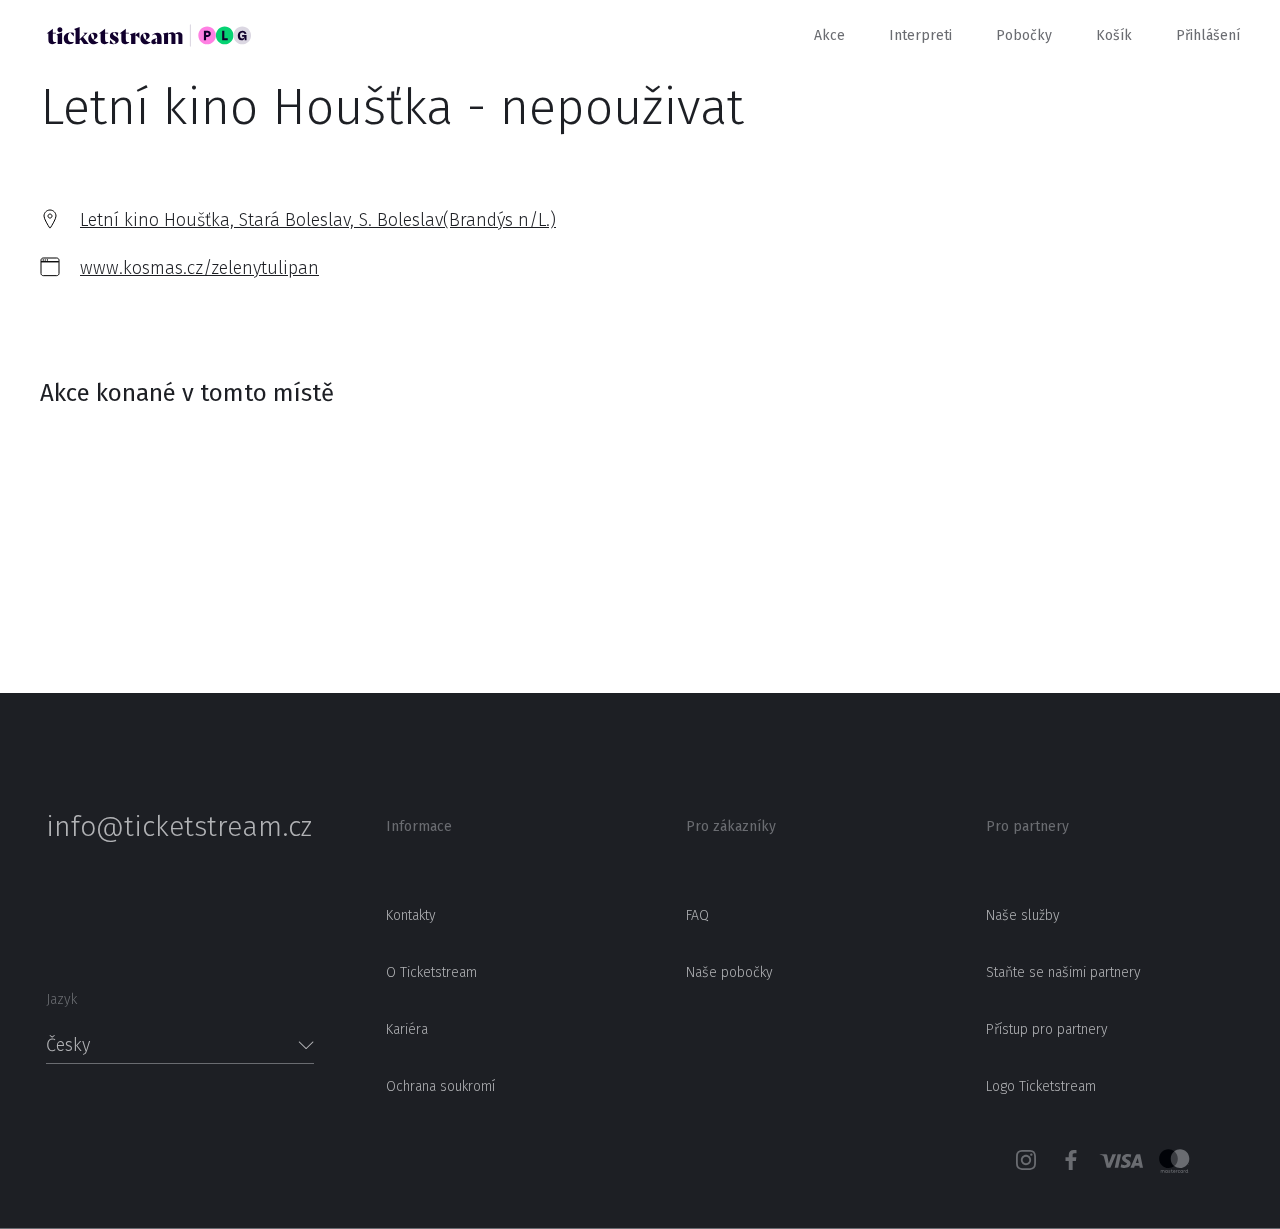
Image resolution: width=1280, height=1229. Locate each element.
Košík (1114, 35)
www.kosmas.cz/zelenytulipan (199, 268)
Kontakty (411, 915)
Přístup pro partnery (1047, 1029)
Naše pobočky (729, 972)
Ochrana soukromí (440, 1086)
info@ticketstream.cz (179, 827)
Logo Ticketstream (1041, 1086)
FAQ (697, 915)
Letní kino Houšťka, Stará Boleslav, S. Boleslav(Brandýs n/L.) (318, 220)
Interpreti (920, 35)
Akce (829, 35)
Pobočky (1024, 35)
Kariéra (407, 1029)
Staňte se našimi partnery (1063, 972)
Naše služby (1023, 915)
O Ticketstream (431, 972)
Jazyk (61, 999)
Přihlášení (1208, 35)
